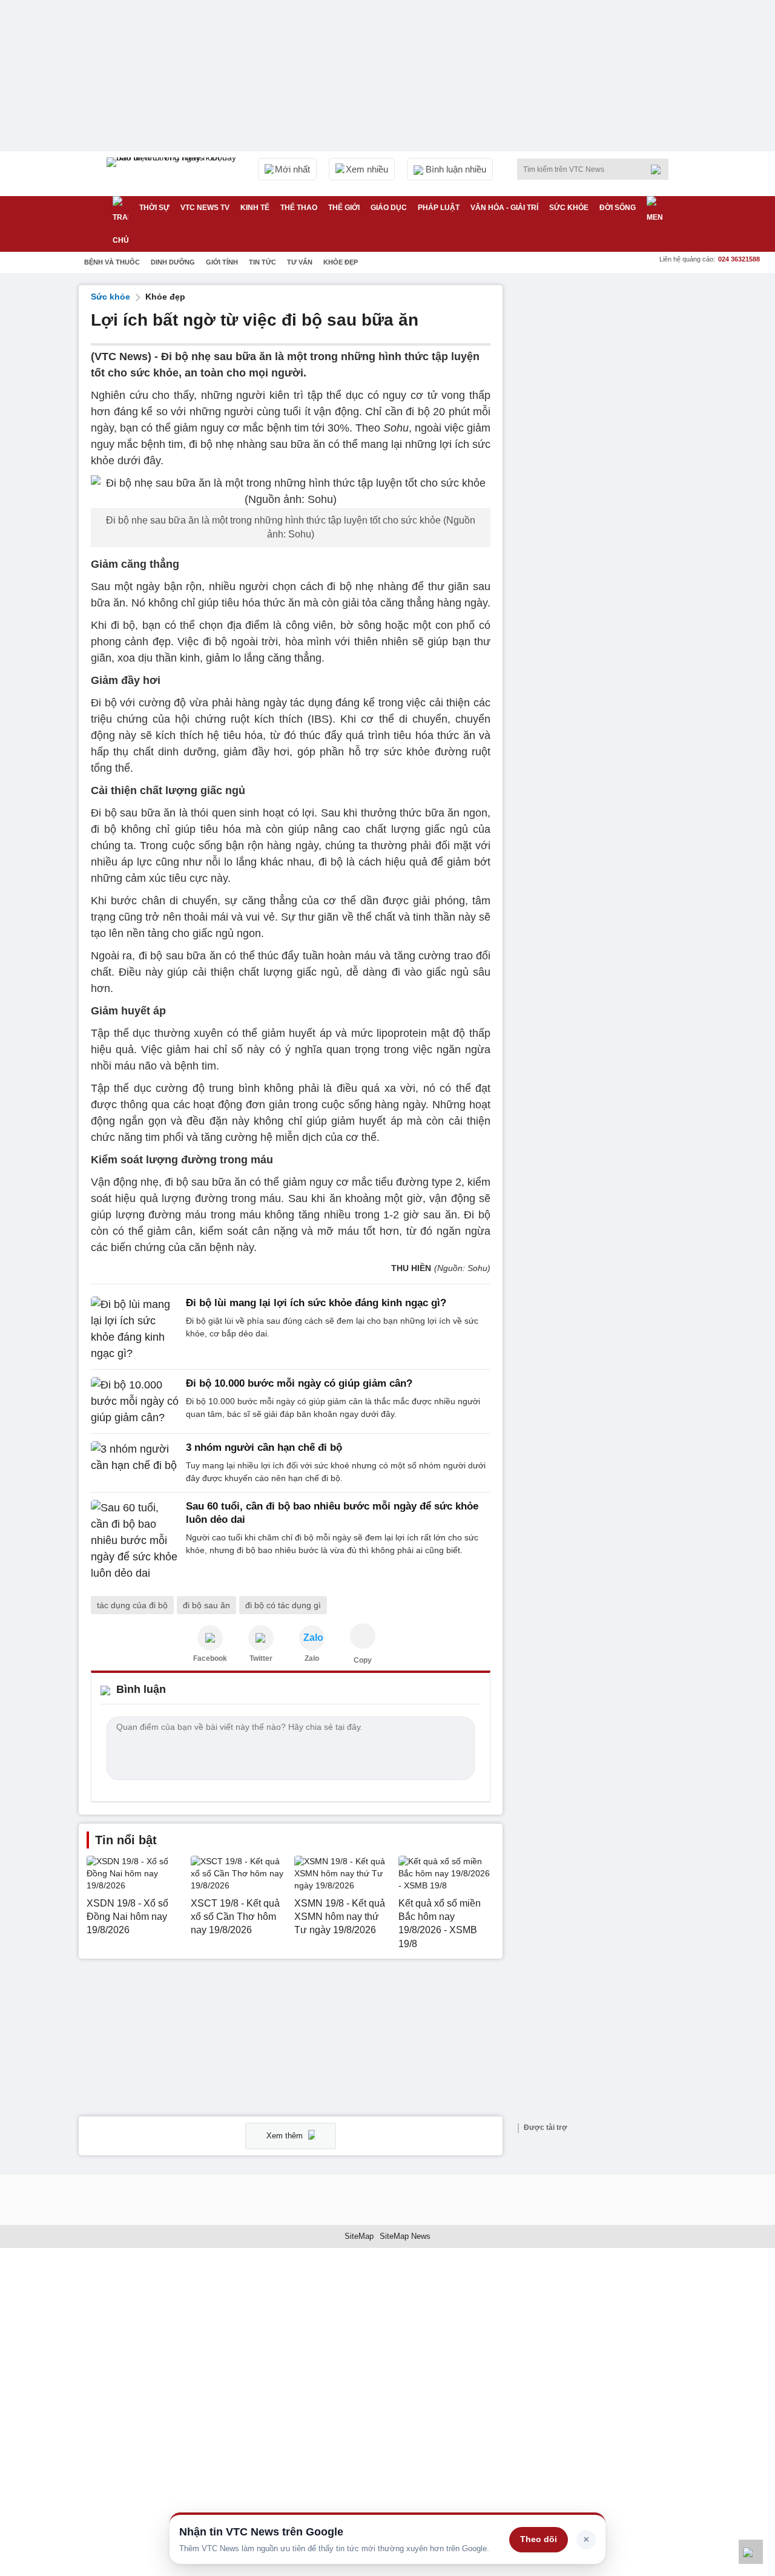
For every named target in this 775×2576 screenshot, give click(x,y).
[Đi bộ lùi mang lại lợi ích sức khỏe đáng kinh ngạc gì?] (135, 1329)
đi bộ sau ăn (206, 1605)
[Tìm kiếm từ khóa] (659, 169)
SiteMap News (405, 2236)
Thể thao (299, 208)
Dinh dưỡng (173, 262)
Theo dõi (539, 2539)
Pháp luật (439, 208)
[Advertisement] (605, 467)
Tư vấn (300, 262)
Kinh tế (255, 208)
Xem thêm (286, 2136)
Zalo (312, 1658)
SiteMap (359, 2236)
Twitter (261, 1658)
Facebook (210, 1658)
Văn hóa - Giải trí (504, 208)
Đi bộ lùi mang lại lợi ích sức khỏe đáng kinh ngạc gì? (316, 1303)
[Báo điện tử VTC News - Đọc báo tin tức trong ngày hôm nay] (173, 174)
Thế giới (344, 208)
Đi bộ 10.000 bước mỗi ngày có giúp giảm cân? (299, 1383)
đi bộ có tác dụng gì (283, 1605)
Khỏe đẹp (341, 262)
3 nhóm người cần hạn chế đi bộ (264, 1447)
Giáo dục (389, 208)
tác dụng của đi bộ (132, 1605)
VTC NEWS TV (205, 208)
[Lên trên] (751, 2552)
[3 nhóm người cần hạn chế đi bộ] (135, 1463)
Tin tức (262, 262)
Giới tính (222, 262)
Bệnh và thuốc (112, 262)
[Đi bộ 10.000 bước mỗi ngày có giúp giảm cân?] (135, 1401)
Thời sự (154, 208)
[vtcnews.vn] (210, 1638)
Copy (363, 1660)
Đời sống (618, 208)
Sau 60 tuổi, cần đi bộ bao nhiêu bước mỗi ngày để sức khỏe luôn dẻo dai (332, 1513)
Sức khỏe (569, 208)
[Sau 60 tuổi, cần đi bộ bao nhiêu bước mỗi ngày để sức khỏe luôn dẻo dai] (135, 1541)
